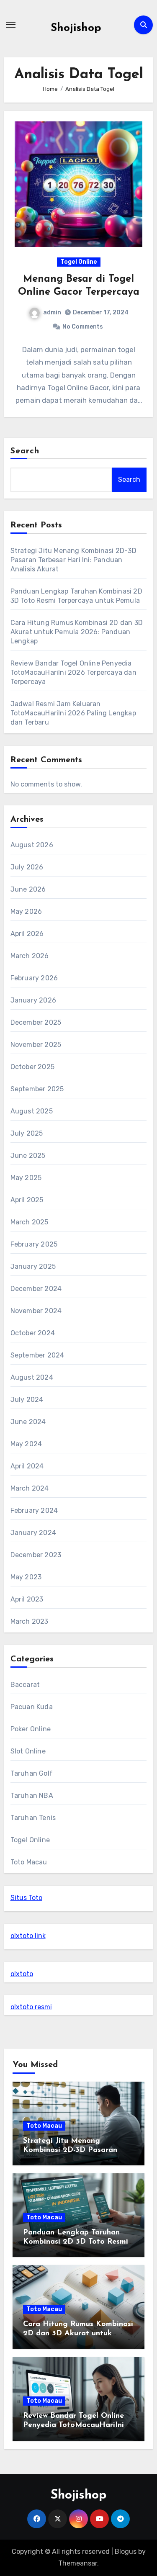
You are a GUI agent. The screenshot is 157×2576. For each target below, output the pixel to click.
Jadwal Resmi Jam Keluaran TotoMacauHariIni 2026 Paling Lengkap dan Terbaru (73, 713)
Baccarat (25, 1685)
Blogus (126, 2552)
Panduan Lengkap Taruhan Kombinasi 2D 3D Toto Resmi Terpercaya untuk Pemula (76, 2242)
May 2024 (26, 1444)
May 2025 (26, 1178)
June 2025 (28, 1156)
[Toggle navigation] (11, 25)
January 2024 (33, 1533)
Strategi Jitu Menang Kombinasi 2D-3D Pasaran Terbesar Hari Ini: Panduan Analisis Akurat (73, 560)
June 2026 (28, 889)
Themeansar (78, 2563)
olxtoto (22, 1974)
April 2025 (27, 1200)
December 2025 (36, 1022)
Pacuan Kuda (32, 1707)
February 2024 (34, 1510)
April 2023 (27, 1599)
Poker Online (31, 1729)
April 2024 (27, 1466)
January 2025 (33, 1266)
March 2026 (30, 956)
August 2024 (32, 1377)
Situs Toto (26, 1898)
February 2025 (34, 1244)
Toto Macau (29, 1862)
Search (25, 451)
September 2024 (37, 1355)
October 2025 (32, 1067)
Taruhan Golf (32, 1773)
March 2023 (30, 1621)
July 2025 (27, 1133)
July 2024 (27, 1400)
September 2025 (37, 1089)
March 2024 (30, 1488)
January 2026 (33, 1000)
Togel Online (79, 262)
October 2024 (33, 1333)
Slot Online (28, 1751)
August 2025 (32, 1111)
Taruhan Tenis (33, 1818)
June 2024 (28, 1422)
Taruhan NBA (32, 1796)
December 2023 (36, 1555)
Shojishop (76, 28)
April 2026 (27, 934)
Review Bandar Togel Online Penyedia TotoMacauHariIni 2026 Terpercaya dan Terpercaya (73, 672)
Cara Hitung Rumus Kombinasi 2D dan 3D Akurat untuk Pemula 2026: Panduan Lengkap (77, 632)
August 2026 (32, 845)
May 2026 (26, 911)
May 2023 (26, 1577)
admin (52, 312)
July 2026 (27, 867)
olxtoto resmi (31, 2007)
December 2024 (36, 1289)
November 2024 (36, 1311)
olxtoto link (28, 1936)
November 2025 (36, 1045)
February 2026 (34, 978)
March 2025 (30, 1222)
